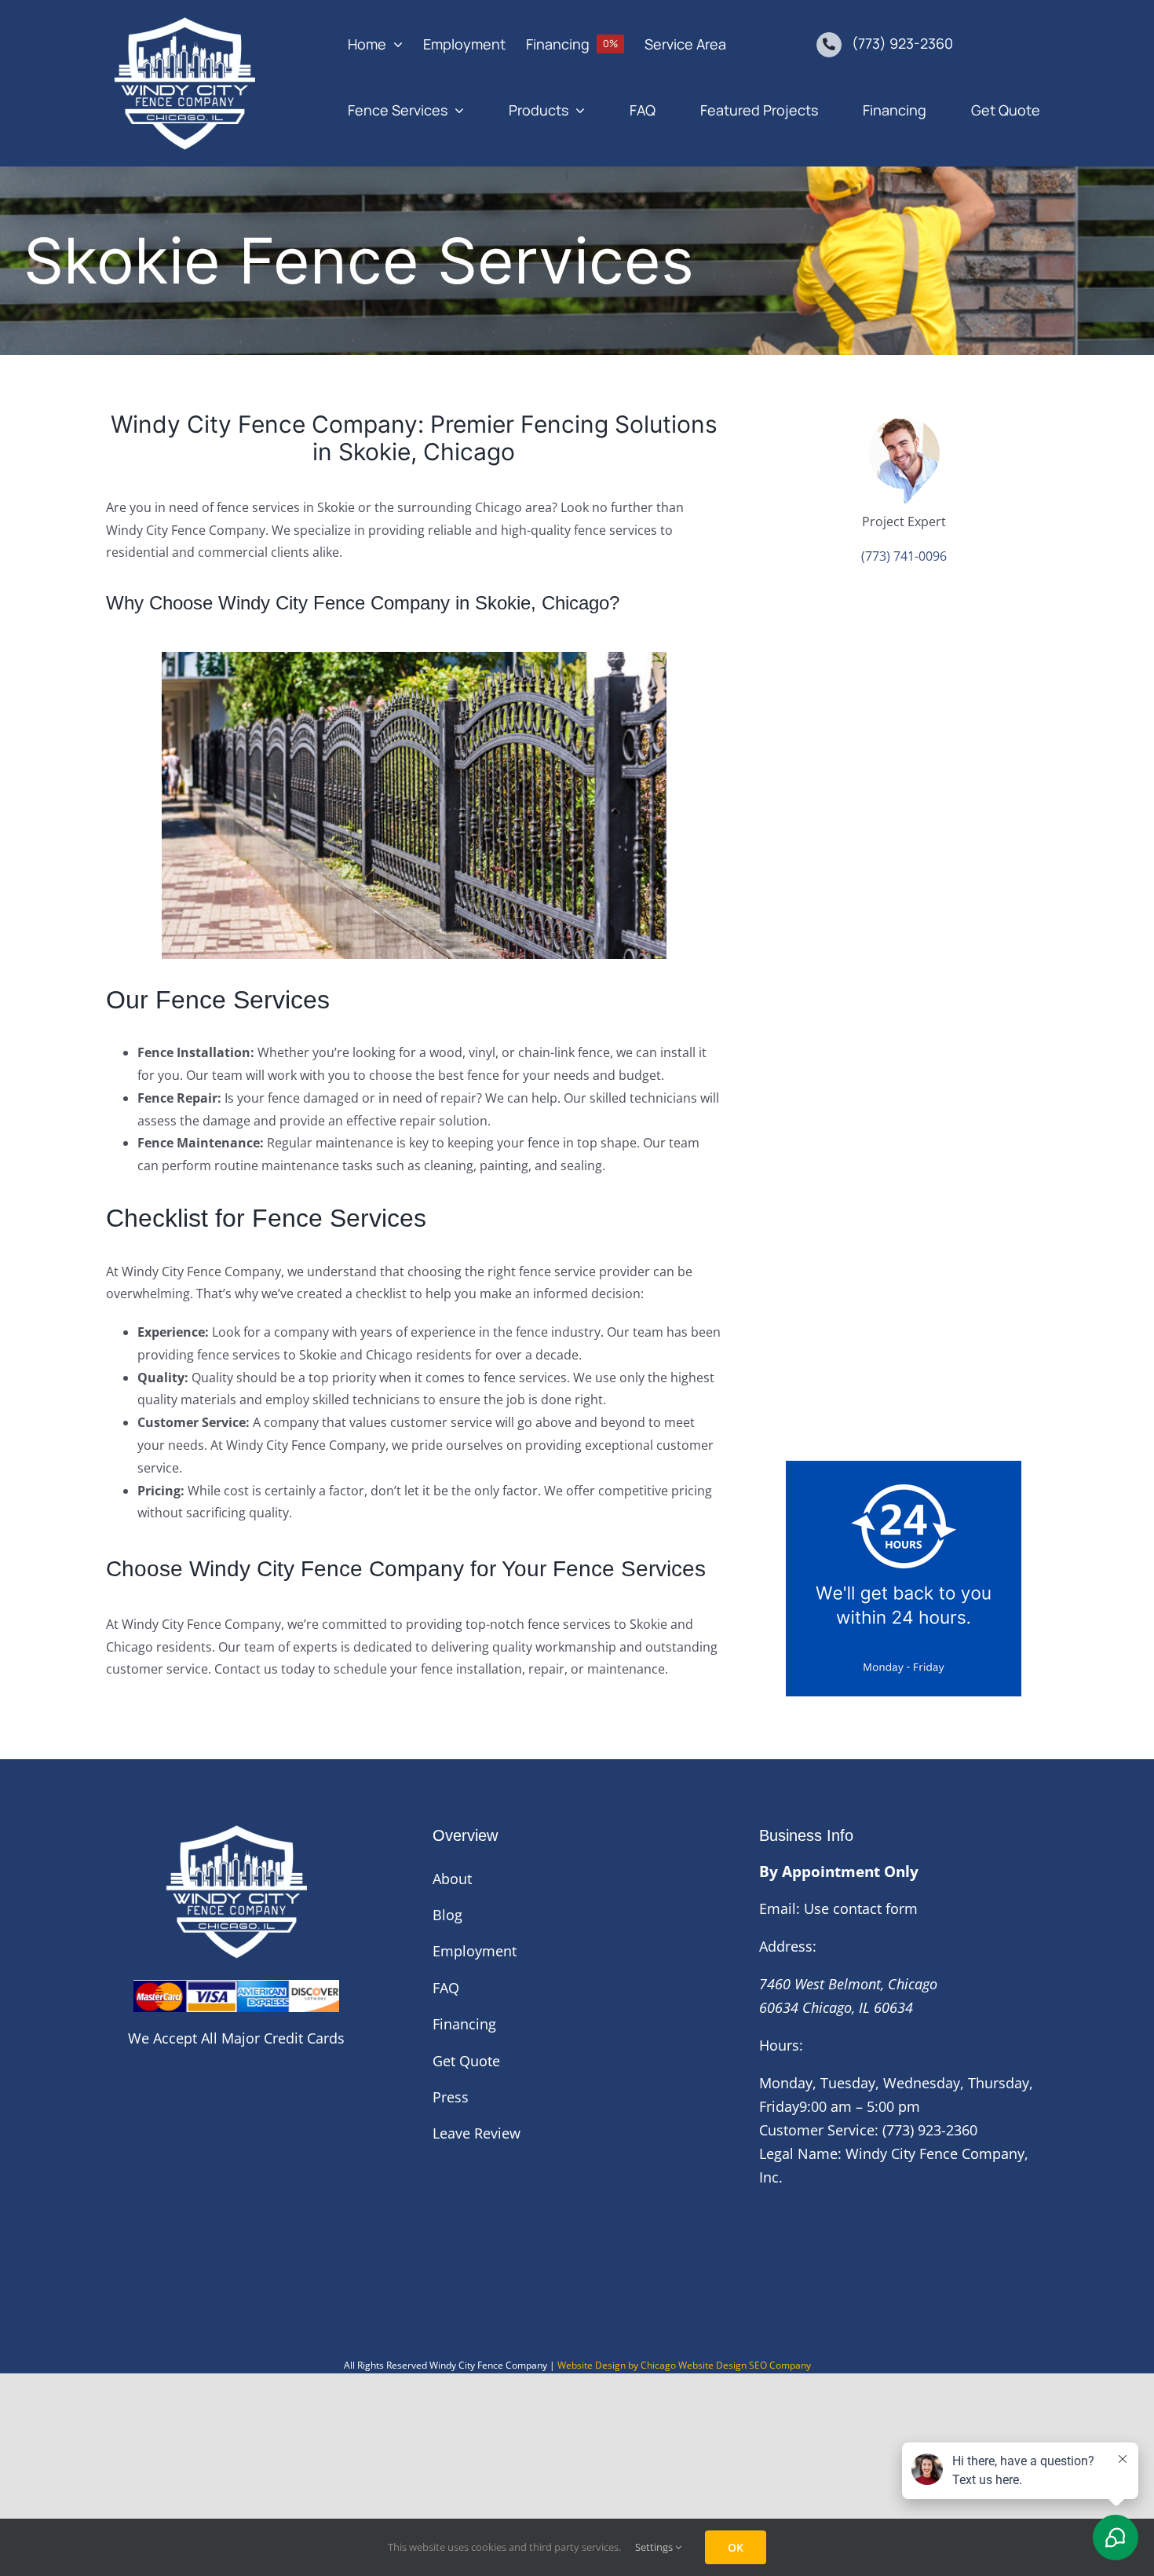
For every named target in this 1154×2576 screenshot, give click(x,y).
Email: (780, 1908)
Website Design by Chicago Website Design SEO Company (684, 2365)
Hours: (781, 2045)
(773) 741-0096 (904, 556)
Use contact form (861, 1908)
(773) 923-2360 (902, 43)
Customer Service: (819, 2130)
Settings (655, 2547)
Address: (788, 1946)
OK (736, 2547)
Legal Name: (800, 2153)
